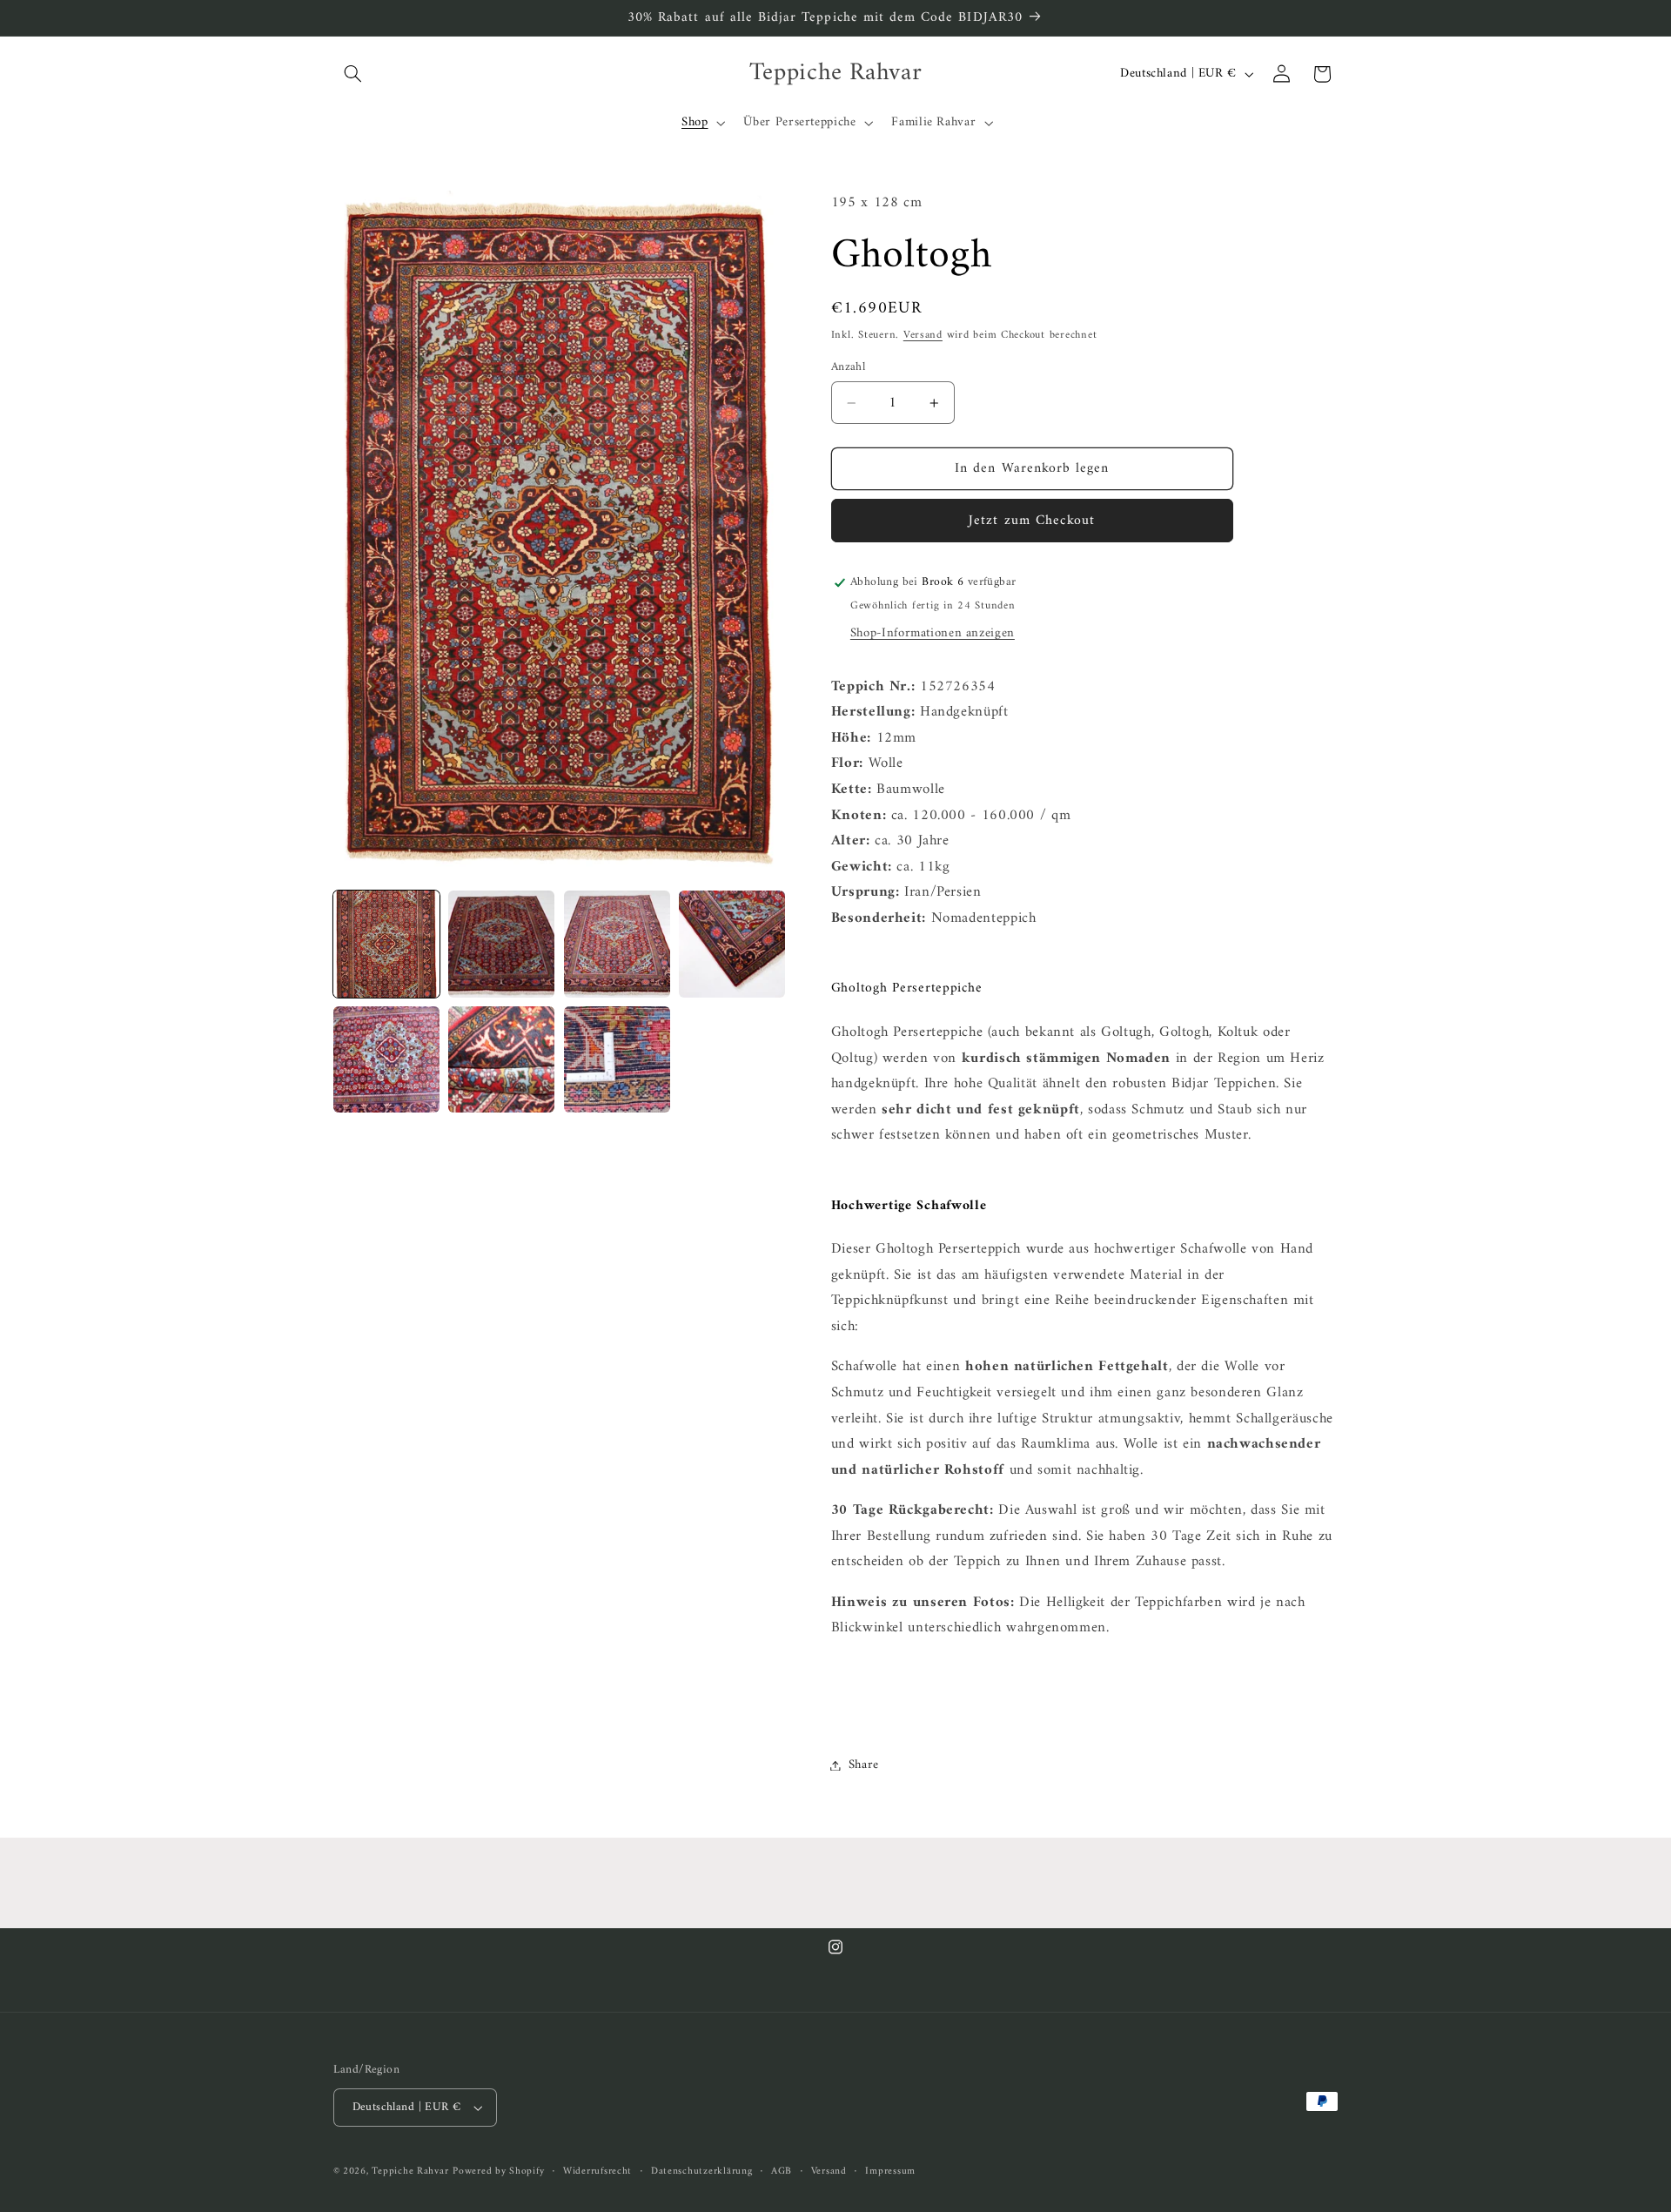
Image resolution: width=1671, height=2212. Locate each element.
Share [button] (864, 1765)
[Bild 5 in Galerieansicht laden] (386, 1059)
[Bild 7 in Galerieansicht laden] (617, 1059)
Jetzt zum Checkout (1032, 521)
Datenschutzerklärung (702, 2172)
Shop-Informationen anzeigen (933, 633)
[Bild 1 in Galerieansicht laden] (386, 944)
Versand (923, 335)
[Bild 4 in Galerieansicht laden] (732, 944)
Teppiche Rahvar (410, 2171)
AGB (782, 2172)
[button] (353, 74)
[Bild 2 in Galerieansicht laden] (501, 944)
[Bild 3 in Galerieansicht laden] (617, 944)
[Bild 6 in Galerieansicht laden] (501, 1059)
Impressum (890, 2172)
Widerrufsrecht (597, 2172)
